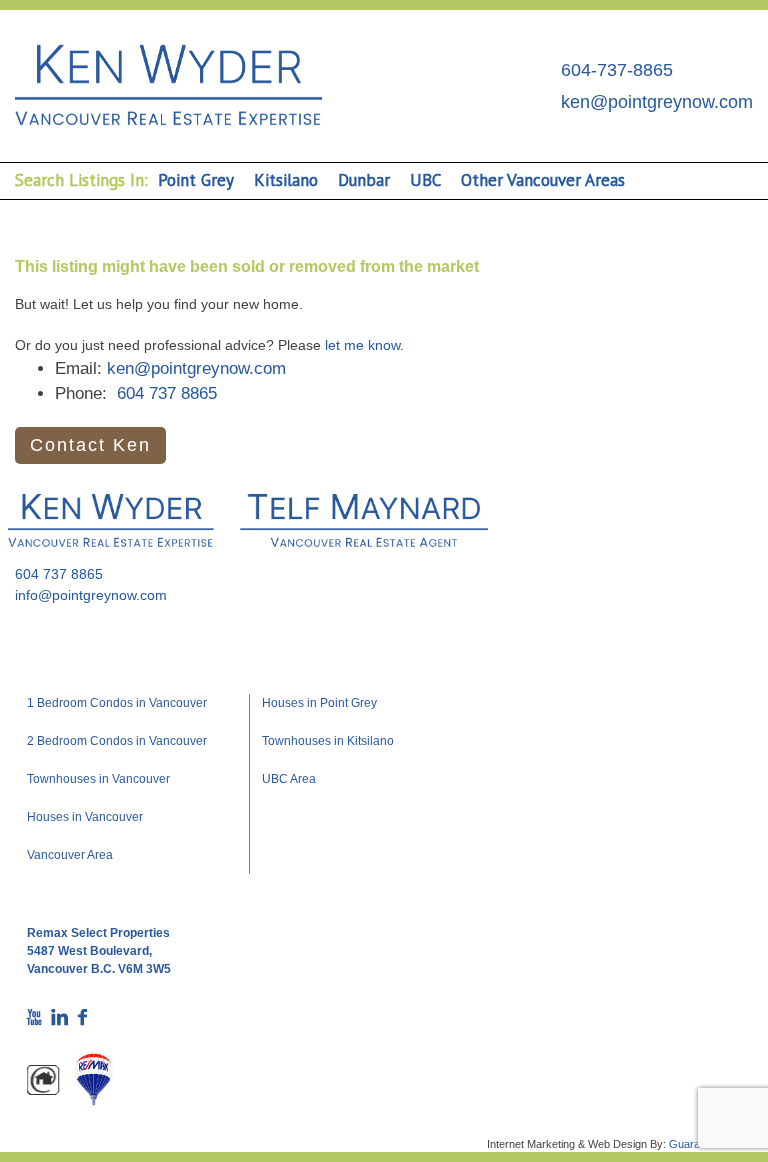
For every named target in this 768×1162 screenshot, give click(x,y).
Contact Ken (90, 445)
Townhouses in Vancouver (98, 779)
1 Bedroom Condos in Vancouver (117, 703)
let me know (362, 345)
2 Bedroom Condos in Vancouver (117, 741)
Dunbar (364, 180)
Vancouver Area (70, 855)
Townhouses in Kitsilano (328, 741)
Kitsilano (286, 180)
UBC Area (289, 779)
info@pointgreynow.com (91, 595)
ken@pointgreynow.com (657, 102)
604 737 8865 (167, 393)
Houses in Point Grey (319, 703)
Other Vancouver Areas (543, 180)
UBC (425, 180)
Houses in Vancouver (85, 817)
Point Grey (196, 180)
